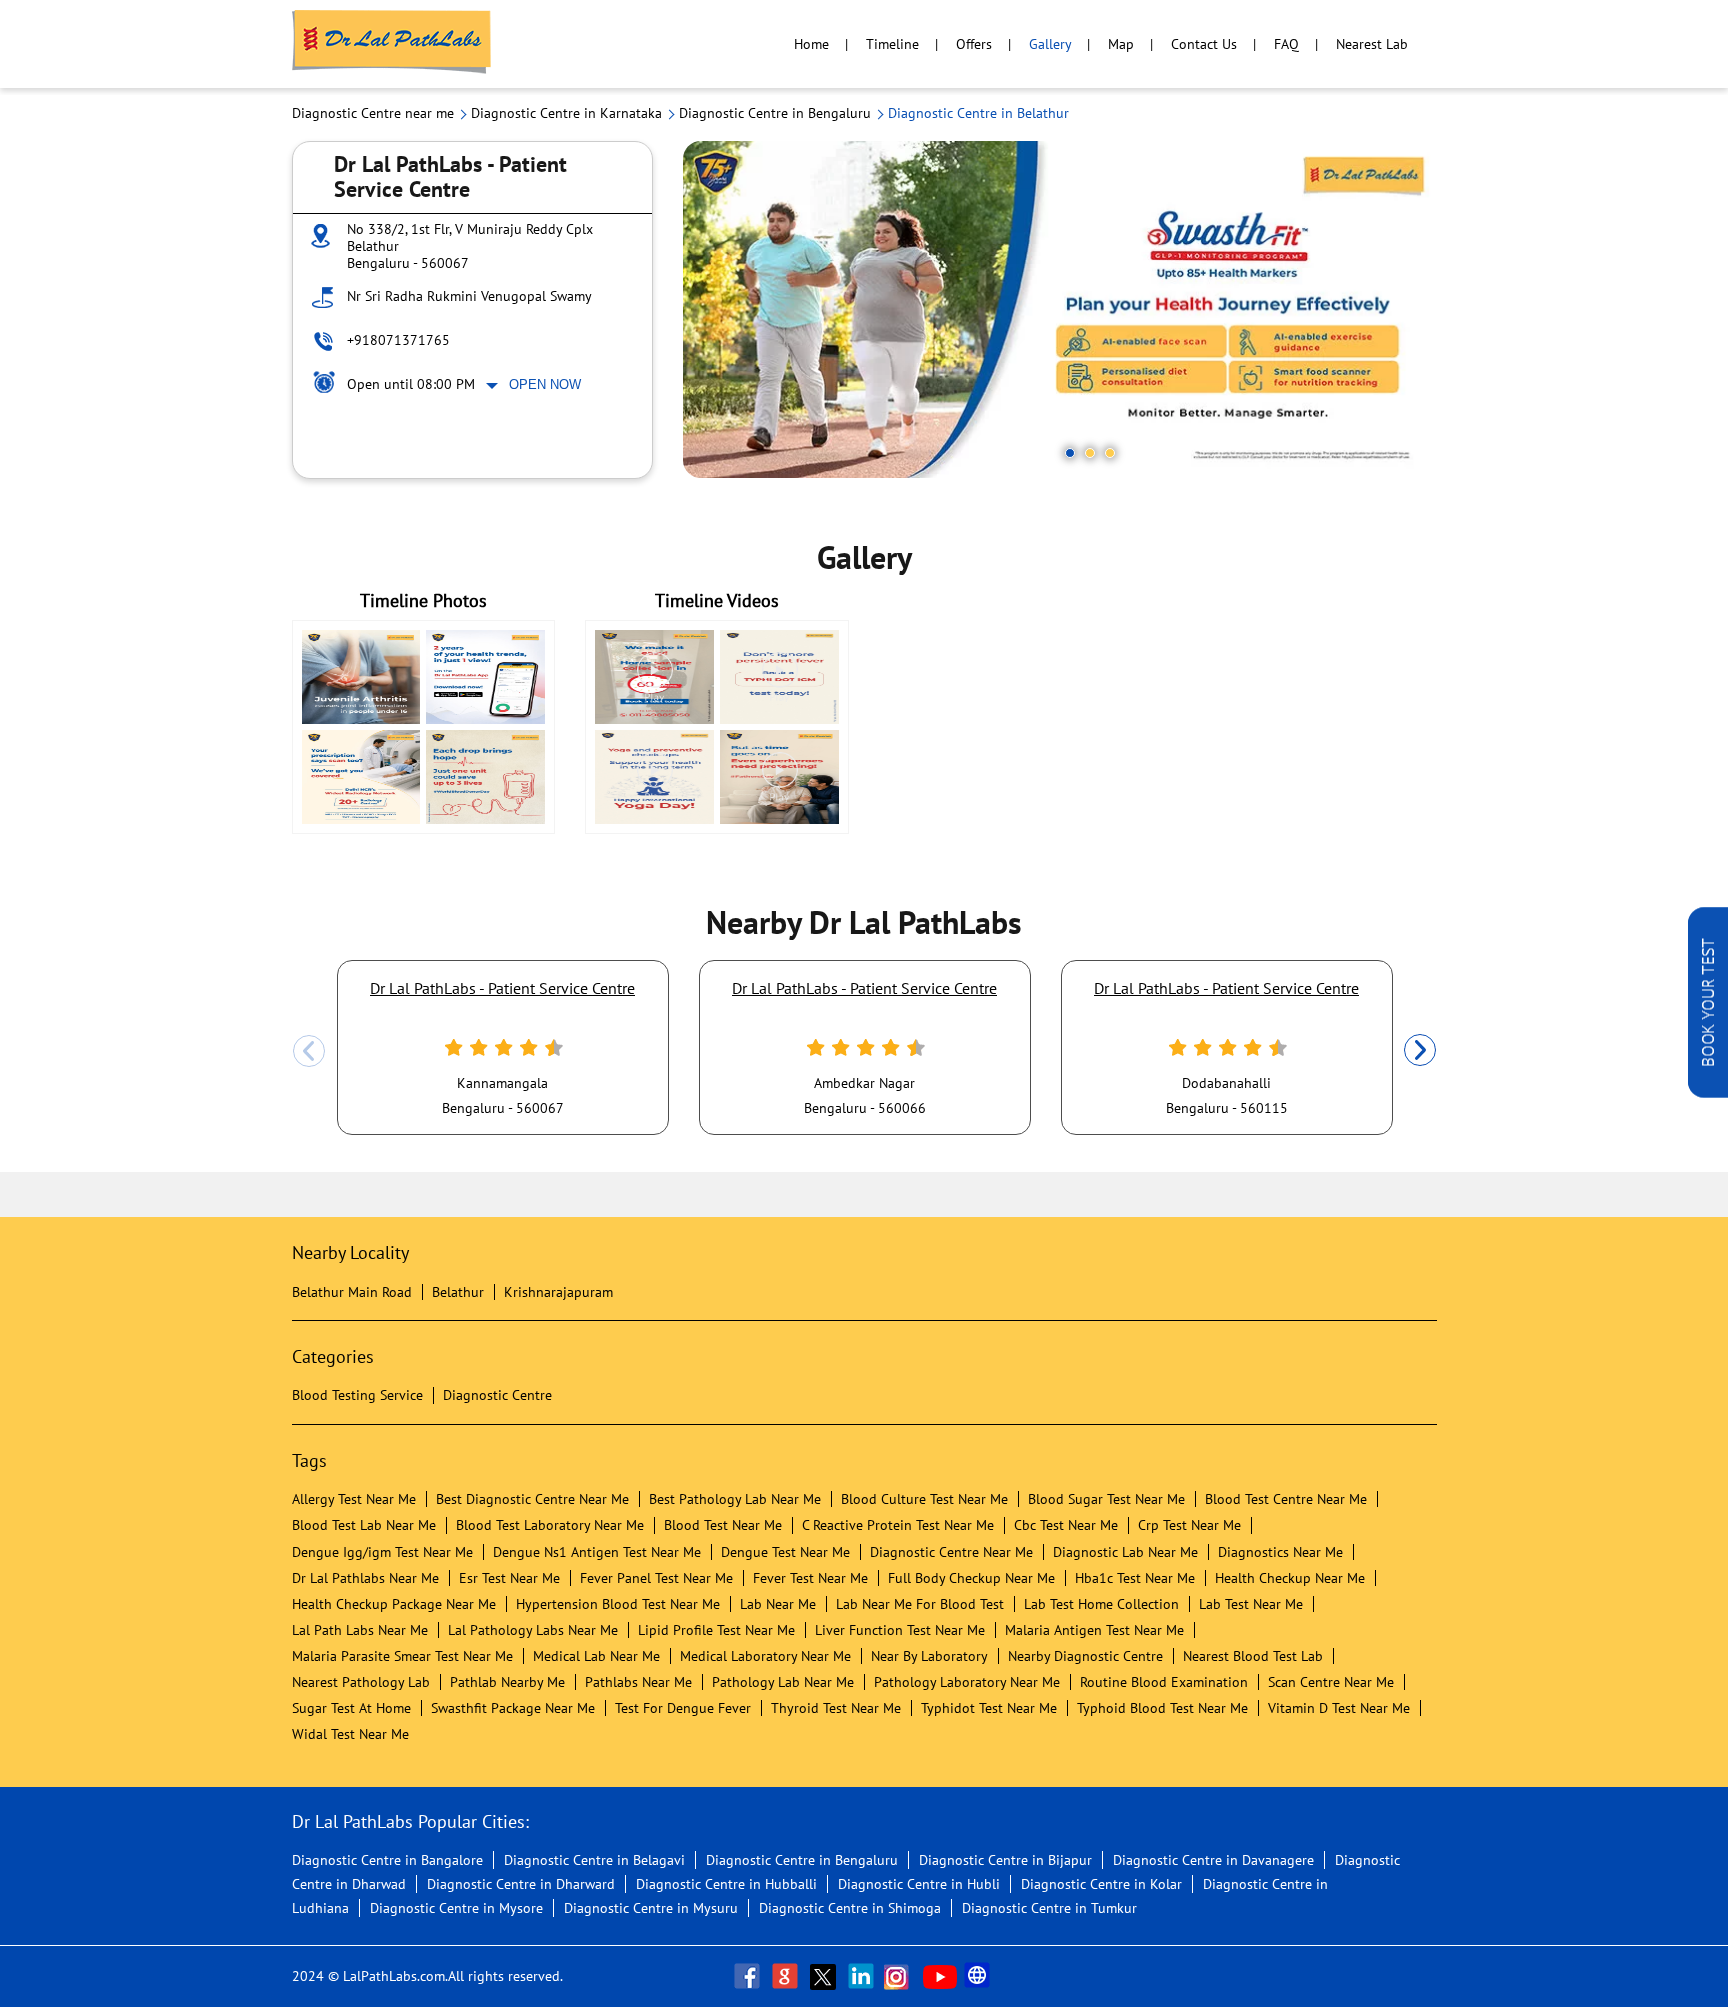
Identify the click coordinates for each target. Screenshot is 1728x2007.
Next (1420, 1051)
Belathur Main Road (352, 1292)
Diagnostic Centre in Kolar (1101, 1884)
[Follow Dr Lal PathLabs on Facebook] (749, 1976)
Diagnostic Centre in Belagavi (594, 1860)
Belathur (458, 1292)
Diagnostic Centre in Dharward (521, 1884)
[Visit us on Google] (787, 1976)
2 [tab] (1090, 453)
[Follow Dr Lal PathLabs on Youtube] (940, 1976)
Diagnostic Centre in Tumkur (1049, 1908)
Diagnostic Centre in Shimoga (850, 1908)
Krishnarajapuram (558, 1292)
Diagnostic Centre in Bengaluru (802, 1860)
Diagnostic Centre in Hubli (919, 1884)
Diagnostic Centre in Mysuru (651, 1908)
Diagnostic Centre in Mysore (456, 1908)
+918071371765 (398, 340)
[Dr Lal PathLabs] (392, 44)
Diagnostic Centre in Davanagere (1213, 1860)
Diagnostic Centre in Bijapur (1005, 1860)
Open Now (545, 384)
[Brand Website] (979, 1976)
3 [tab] (1110, 453)
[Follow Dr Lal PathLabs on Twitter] (825, 1976)
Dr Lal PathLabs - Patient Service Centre (502, 988)
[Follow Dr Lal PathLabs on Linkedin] (863, 1976)
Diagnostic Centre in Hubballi (726, 1884)
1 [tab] (1070, 453)
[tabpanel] (1060, 309)
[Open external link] (1708, 1092)
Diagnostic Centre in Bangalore (387, 1860)
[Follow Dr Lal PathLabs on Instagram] (901, 1976)
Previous (309, 1051)
